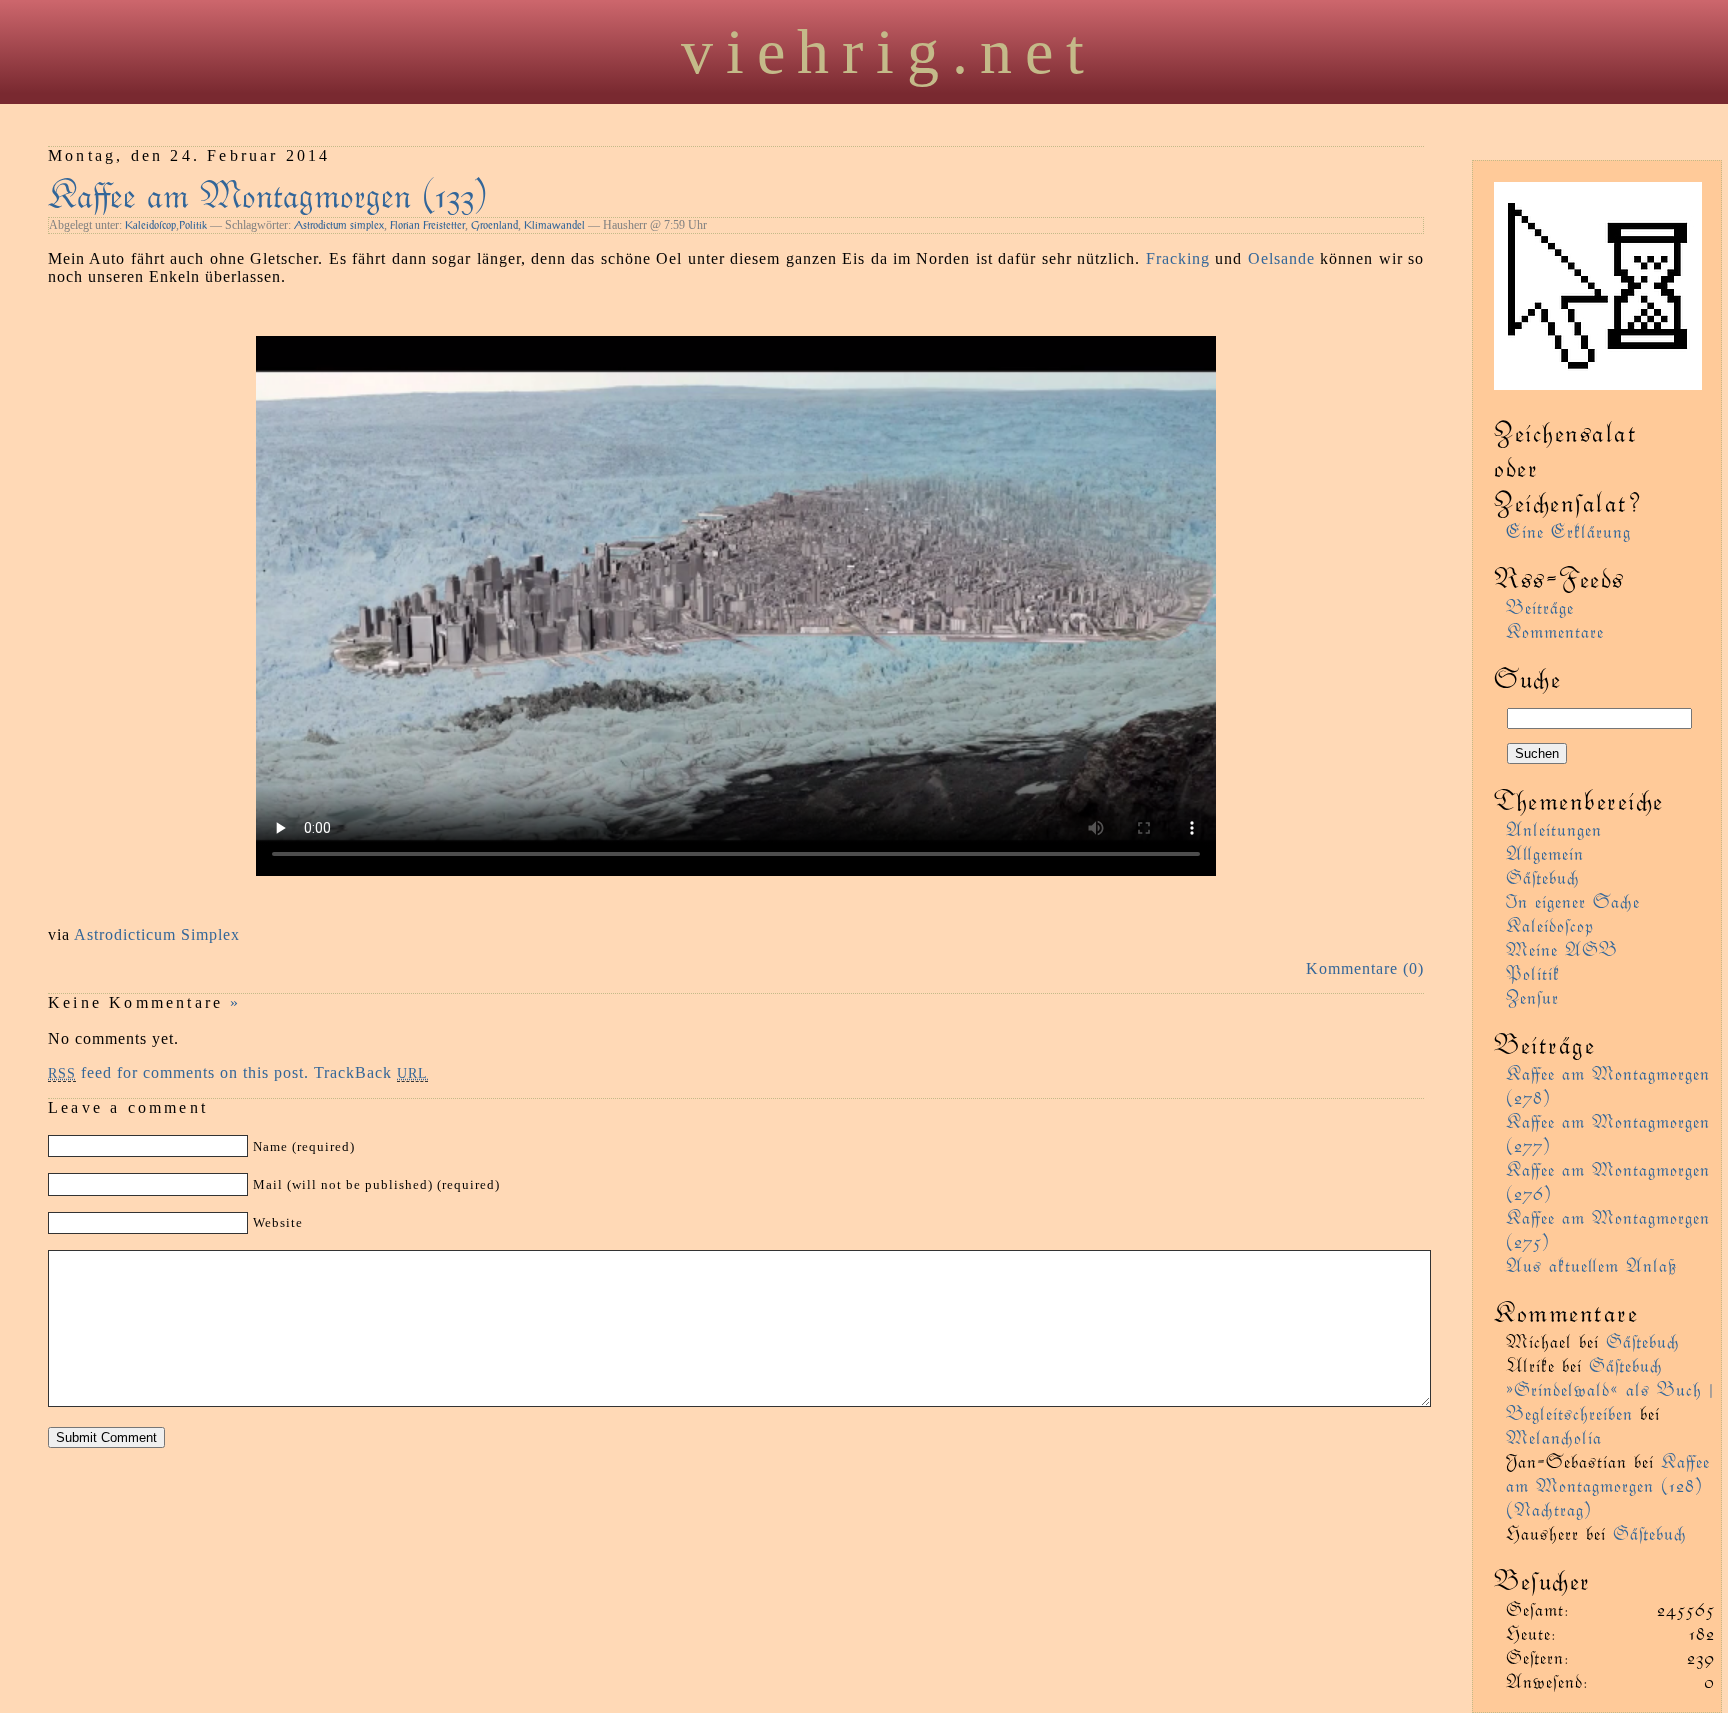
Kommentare (1555, 630)
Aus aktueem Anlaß (1591, 1264)
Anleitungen (1554, 828)
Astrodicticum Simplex (157, 934)
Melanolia (1554, 1436)
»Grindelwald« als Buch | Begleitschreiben (1610, 1400)
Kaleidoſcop (150, 225)
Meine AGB (1562, 948)
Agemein (1545, 852)
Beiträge (1540, 606)
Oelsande (1281, 258)
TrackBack (371, 1072)
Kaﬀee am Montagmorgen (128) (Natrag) (1608, 1484)
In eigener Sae (1573, 900)
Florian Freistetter (427, 225)
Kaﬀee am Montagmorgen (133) (268, 192)
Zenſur (1532, 996)
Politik (193, 225)
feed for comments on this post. (178, 1072)
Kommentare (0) (1365, 968)
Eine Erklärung (1568, 530)
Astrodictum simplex (339, 225)
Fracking (1178, 258)
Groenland (494, 225)
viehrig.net (889, 51)
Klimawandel (554, 225)
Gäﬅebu (1543, 876)
